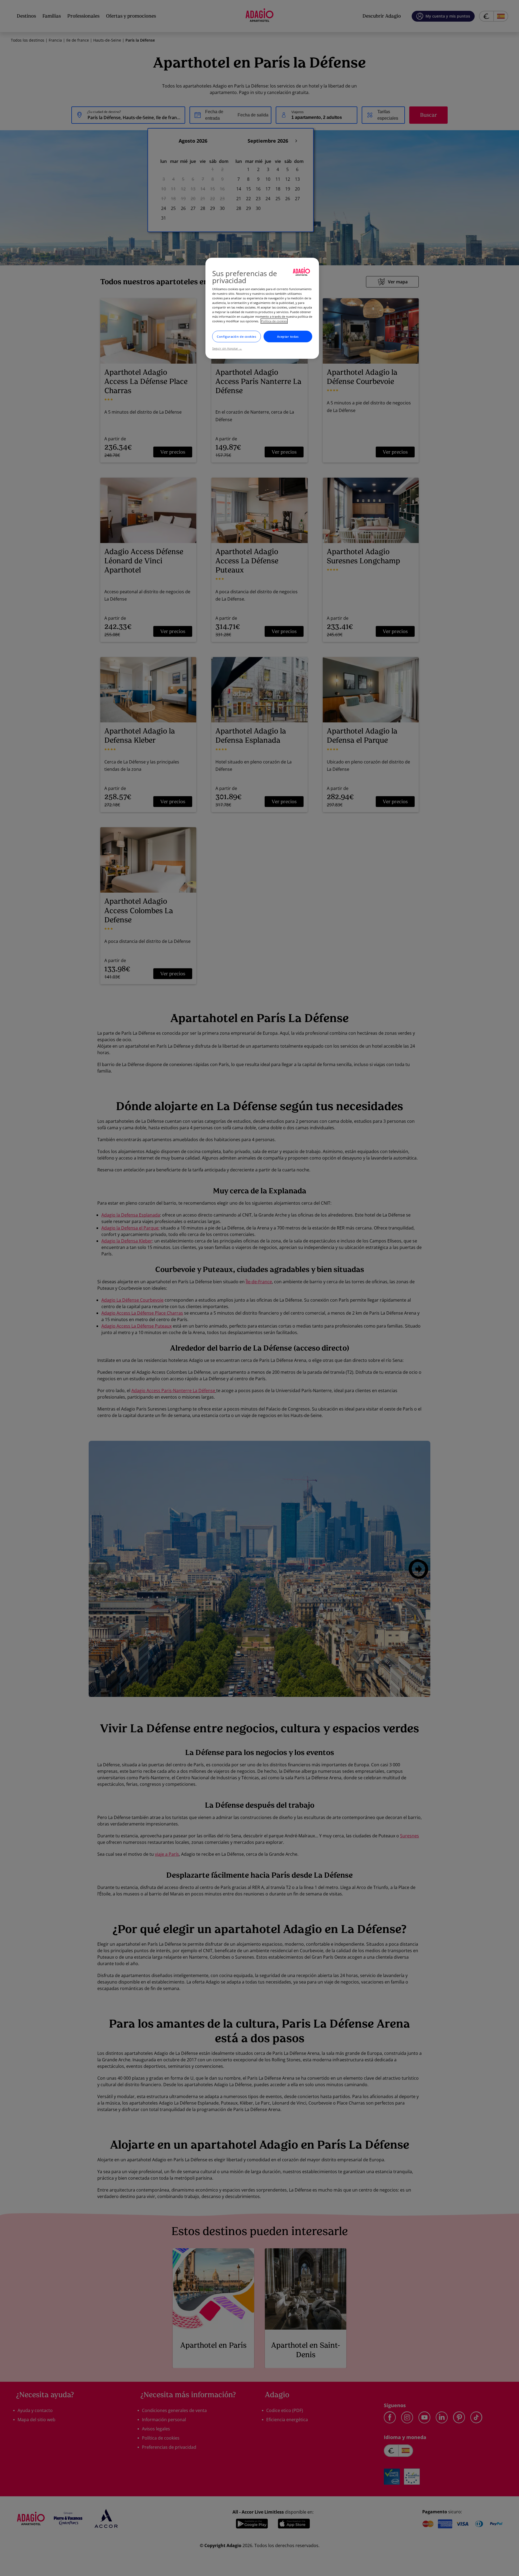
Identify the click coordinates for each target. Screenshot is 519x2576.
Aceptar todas (288, 336)
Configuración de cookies (236, 336)
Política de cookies (274, 321)
